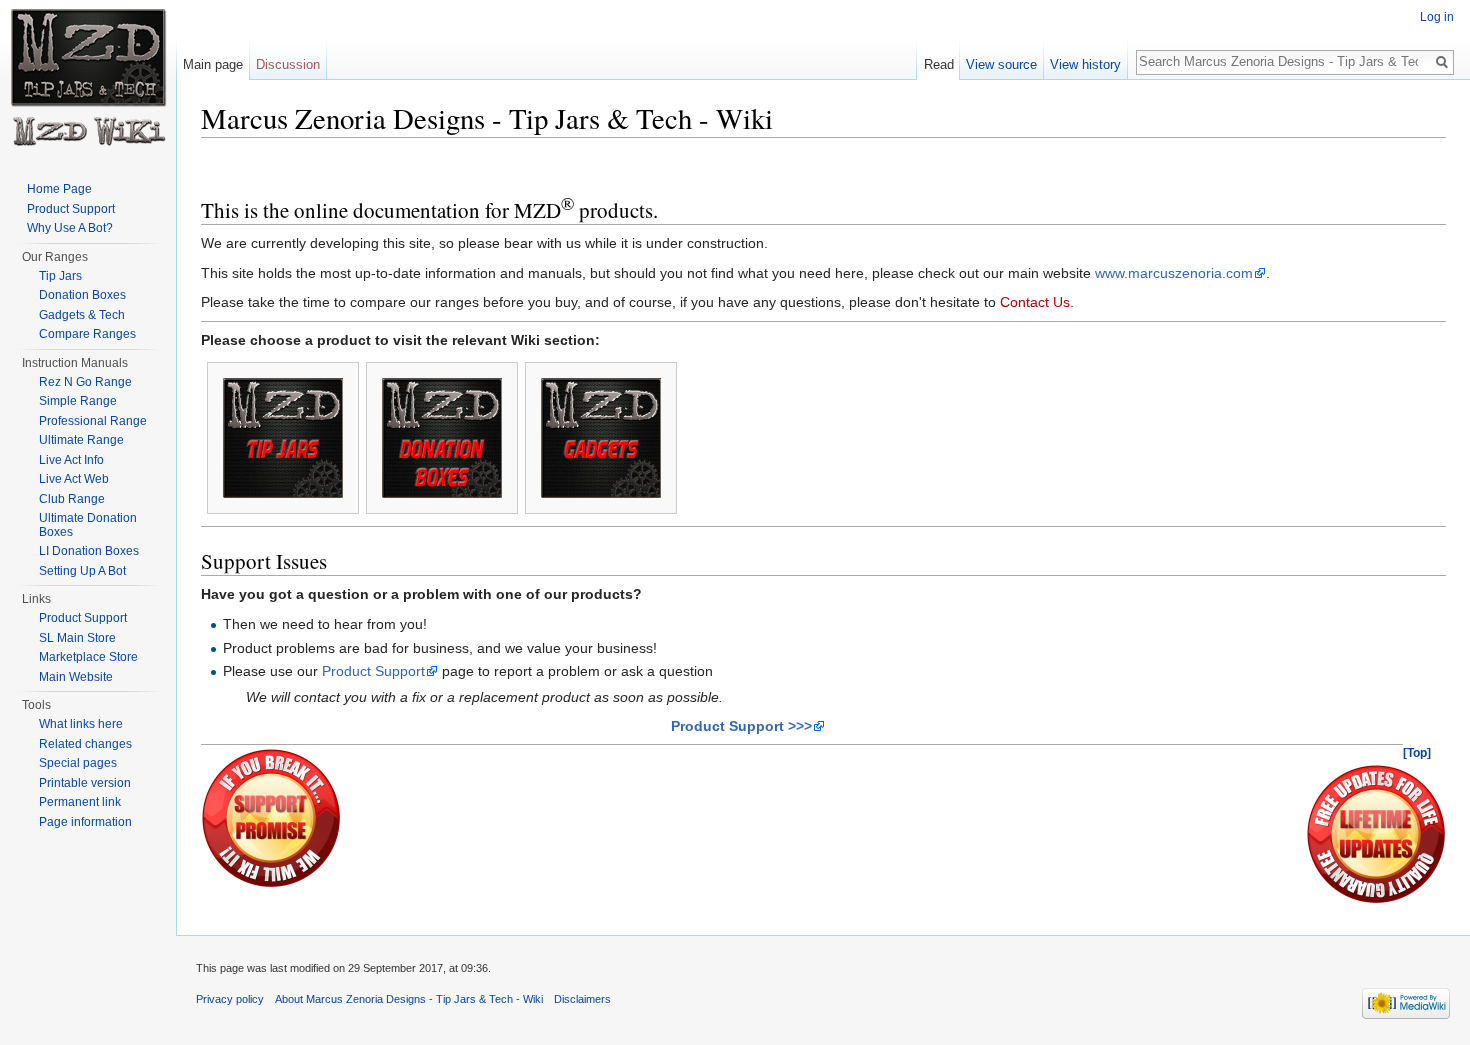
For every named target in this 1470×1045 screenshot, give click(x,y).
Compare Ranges (87, 334)
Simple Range (78, 401)
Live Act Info (71, 460)
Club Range (72, 499)
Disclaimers (582, 999)
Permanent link (80, 802)
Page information (85, 822)
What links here (81, 724)
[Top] (1417, 753)
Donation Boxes (82, 295)
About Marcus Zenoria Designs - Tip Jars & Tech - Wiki (409, 999)
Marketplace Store (88, 657)
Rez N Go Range (85, 382)
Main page (213, 64)
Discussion (288, 64)
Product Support (373, 671)
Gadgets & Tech (82, 315)
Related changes (85, 744)
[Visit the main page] (88, 80)
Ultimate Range (81, 440)
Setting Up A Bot (82, 571)
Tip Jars (60, 276)
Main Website (76, 677)
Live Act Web (74, 479)
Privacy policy (230, 999)
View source (1001, 64)
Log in (1437, 17)
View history (1085, 64)
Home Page (59, 189)
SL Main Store (77, 638)
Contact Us (1035, 302)
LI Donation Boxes (89, 551)
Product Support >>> (741, 726)
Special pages (78, 763)
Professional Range (93, 421)
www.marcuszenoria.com (1174, 273)
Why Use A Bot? (70, 228)
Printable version (85, 783)
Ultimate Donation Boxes (88, 525)
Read (939, 64)
